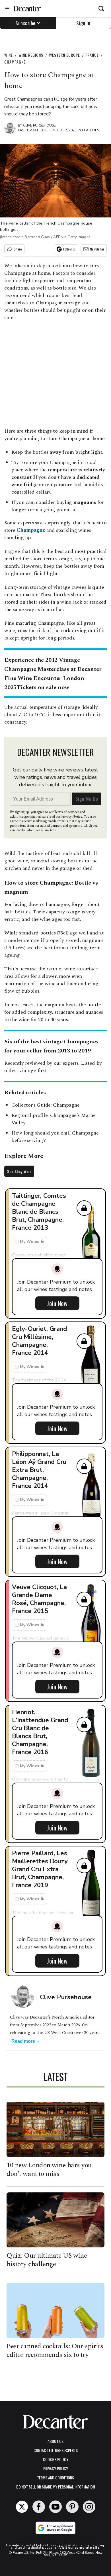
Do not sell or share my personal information (55, 2487)
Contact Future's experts (56, 2450)
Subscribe (25, 23)
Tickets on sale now (43, 687)
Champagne (15, 62)
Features (91, 130)
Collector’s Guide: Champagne (46, 1105)
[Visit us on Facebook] (39, 2507)
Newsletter (97, 249)
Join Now (57, 1303)
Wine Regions (31, 55)
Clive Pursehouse (39, 125)
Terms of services (67, 812)
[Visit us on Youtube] (55, 2507)
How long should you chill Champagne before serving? (55, 1137)
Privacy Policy (56, 2468)
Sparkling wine (19, 1171)
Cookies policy (56, 2459)
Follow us (69, 249)
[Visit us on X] (22, 2507)
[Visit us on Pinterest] (72, 2507)
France (92, 55)
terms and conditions (55, 2478)
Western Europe (64, 55)
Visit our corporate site (79, 2548)
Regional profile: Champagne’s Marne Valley (54, 1119)
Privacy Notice (72, 817)
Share (18, 249)
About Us (55, 2441)
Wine (9, 55)
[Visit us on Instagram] (89, 2507)
